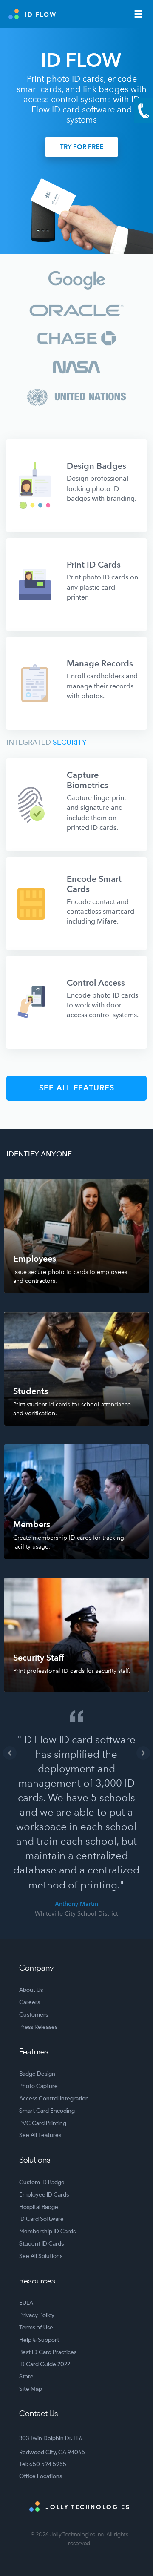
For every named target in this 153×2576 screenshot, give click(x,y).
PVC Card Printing (43, 2123)
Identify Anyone (39, 1154)
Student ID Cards (41, 2244)
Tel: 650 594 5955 (43, 2464)
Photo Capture (38, 2086)
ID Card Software (41, 2219)
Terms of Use (36, 2328)
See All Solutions (41, 2256)
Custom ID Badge (42, 2182)
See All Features (40, 2135)
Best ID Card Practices (48, 2352)
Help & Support (39, 2340)
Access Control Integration (54, 2098)
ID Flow (41, 15)
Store (26, 2377)
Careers (30, 2002)
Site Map (31, 2389)
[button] (10, 1753)
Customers (34, 2015)
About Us (31, 1990)
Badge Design (37, 2074)
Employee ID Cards (44, 2195)
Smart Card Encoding (47, 2111)
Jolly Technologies (87, 2507)
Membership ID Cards (47, 2231)
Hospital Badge (39, 2207)
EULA (26, 2303)
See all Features (77, 1088)
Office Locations (41, 2476)
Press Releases (38, 2027)
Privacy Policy (37, 2315)
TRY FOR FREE (82, 147)
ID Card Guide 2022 (45, 2364)
